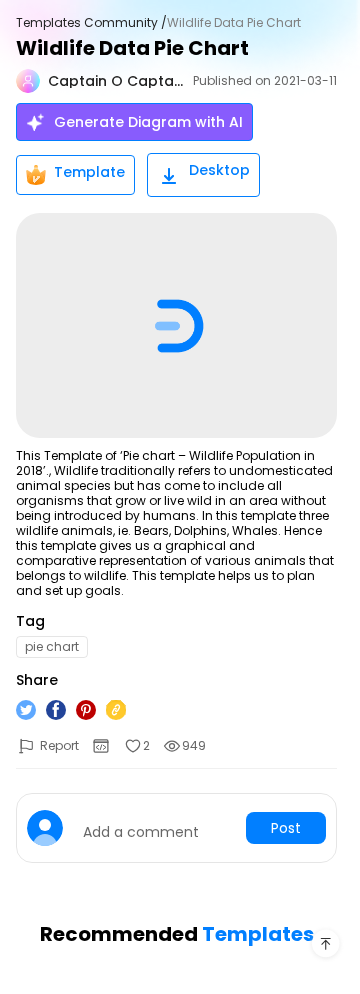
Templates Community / (91, 23)
